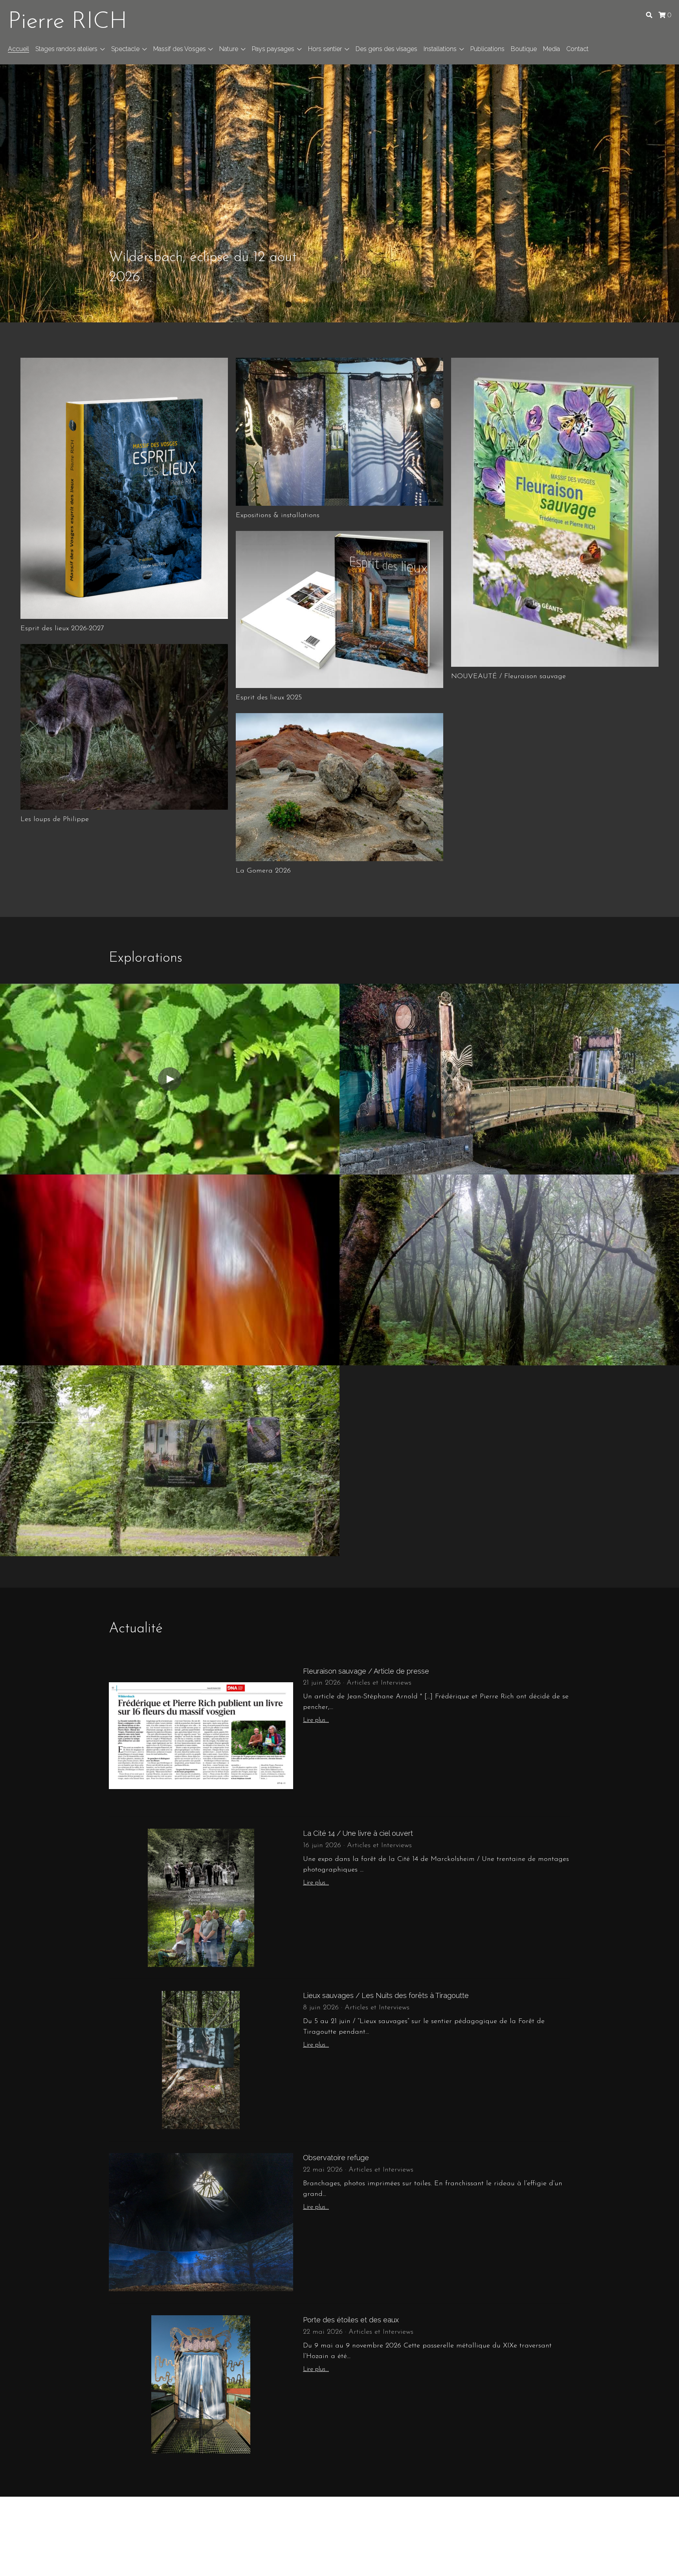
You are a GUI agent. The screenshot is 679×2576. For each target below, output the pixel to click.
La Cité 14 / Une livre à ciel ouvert (358, 1833)
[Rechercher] (649, 15)
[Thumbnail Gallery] (124, 727)
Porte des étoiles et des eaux (351, 2320)
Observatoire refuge (336, 2158)
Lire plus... (316, 1720)
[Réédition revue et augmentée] (124, 488)
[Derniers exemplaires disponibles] (339, 609)
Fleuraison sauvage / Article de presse (366, 1671)
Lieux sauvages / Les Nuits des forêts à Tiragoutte (386, 1995)
